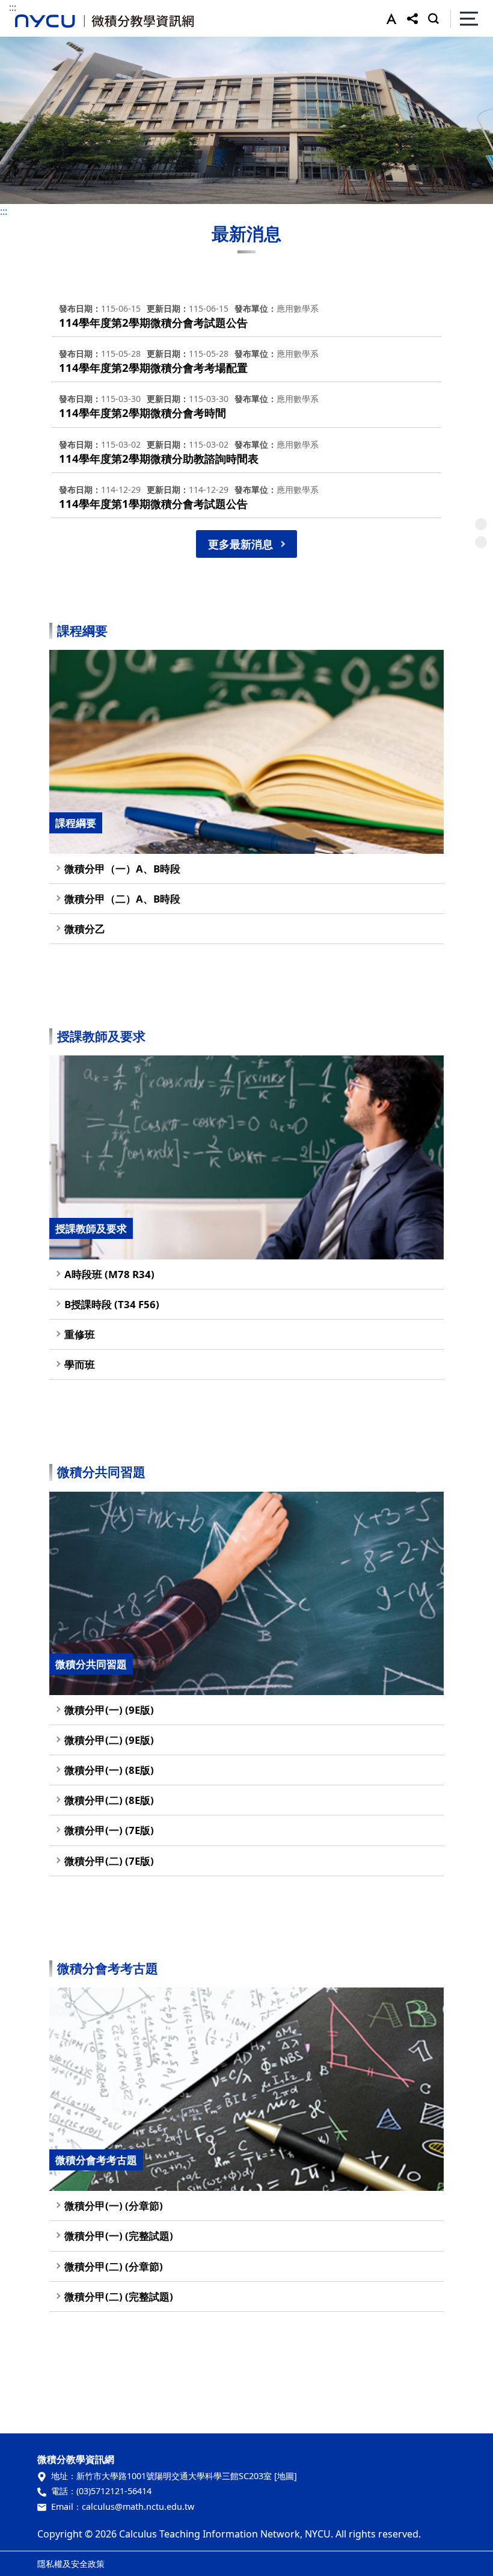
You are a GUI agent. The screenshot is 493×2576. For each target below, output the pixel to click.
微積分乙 (85, 929)
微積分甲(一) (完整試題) (119, 2236)
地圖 (286, 2476)
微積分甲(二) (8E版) (109, 1800)
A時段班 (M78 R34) (109, 1274)
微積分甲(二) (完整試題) (119, 2296)
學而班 (80, 1364)
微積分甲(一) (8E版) (109, 1770)
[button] (389, 19)
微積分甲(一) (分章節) (114, 2206)
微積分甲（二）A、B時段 (122, 899)
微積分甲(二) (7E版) (109, 1861)
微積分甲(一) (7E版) (109, 1830)
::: (13, 7)
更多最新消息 (240, 544)
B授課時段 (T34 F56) (112, 1304)
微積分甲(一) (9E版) (109, 1710)
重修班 (80, 1334)
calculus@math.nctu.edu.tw (138, 2507)
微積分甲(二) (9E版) (109, 1740)
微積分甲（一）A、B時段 (122, 869)
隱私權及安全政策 (71, 2564)
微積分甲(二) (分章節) (114, 2266)
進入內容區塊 (29, 7)
